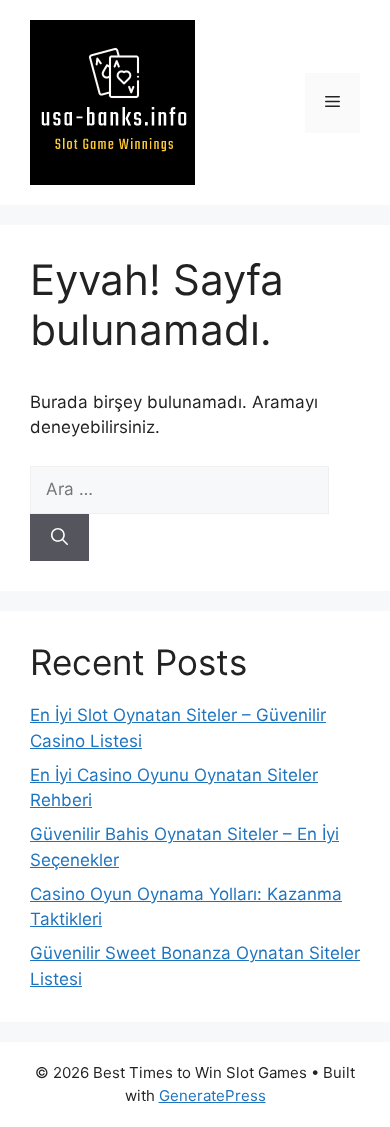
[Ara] (59, 538)
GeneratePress (212, 1095)
